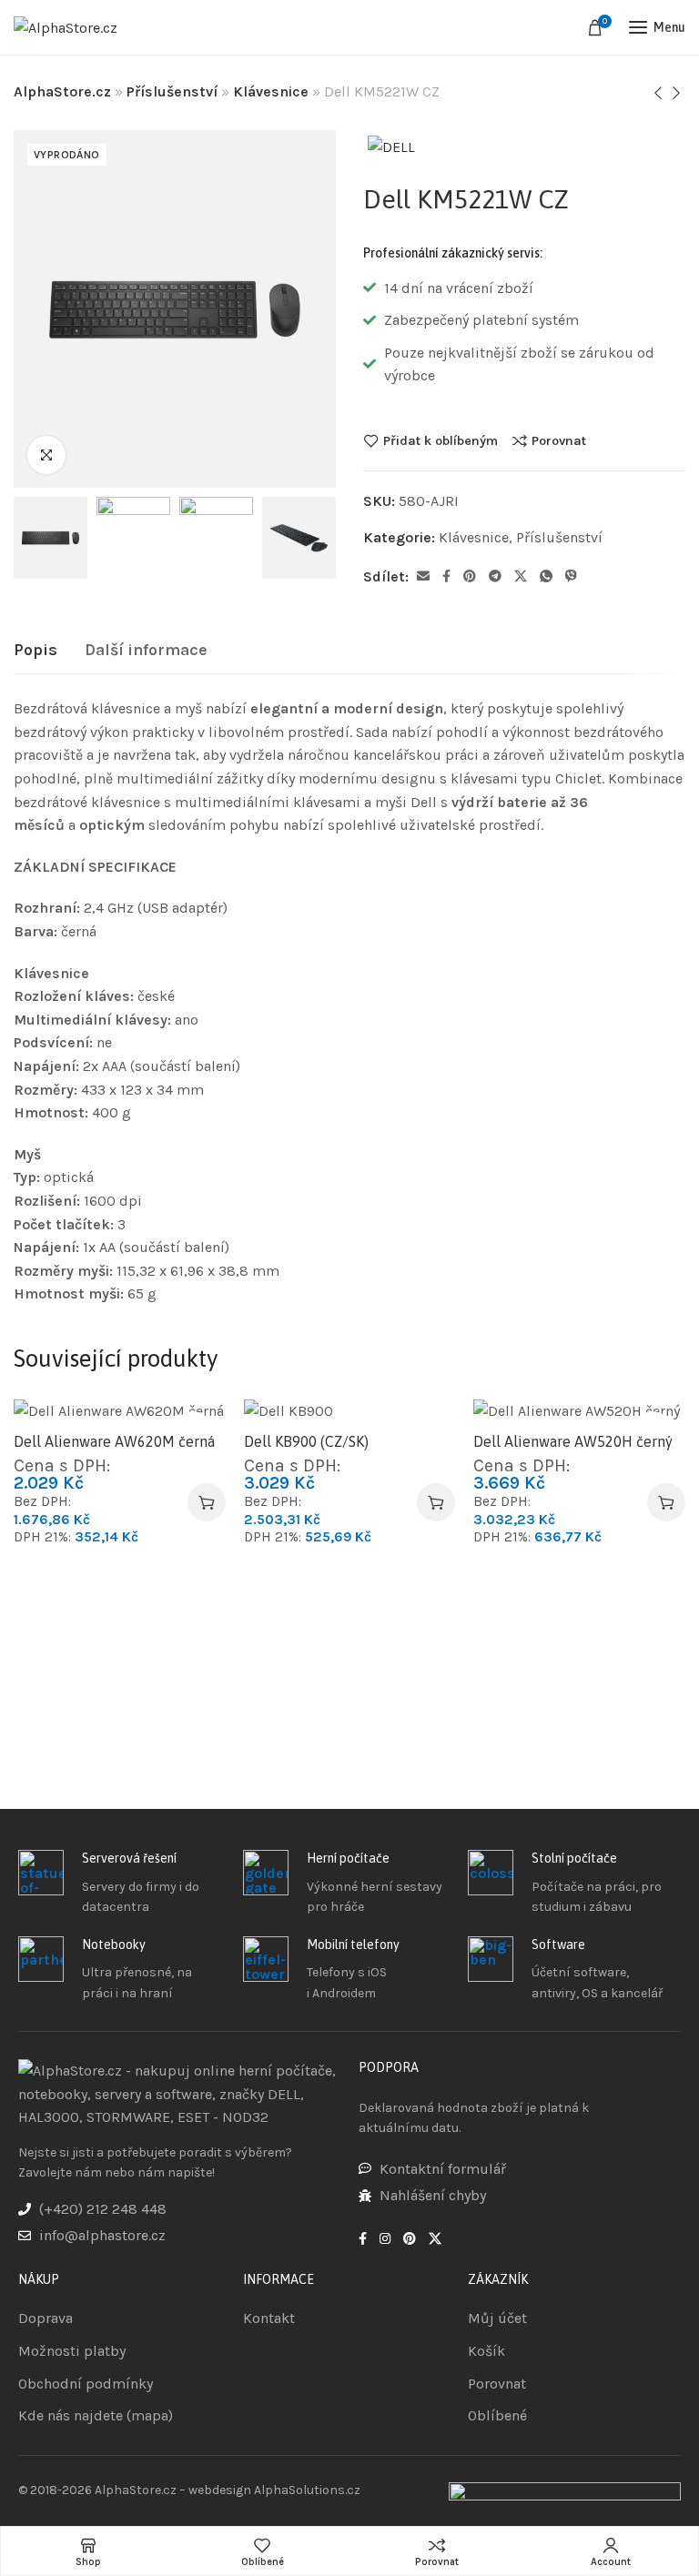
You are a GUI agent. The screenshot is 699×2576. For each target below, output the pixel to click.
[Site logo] (66, 28)
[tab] (35, 651)
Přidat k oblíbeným (441, 440)
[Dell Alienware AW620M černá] (120, 1410)
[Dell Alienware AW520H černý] (579, 1410)
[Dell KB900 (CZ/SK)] (350, 1410)
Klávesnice (271, 91)
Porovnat (559, 440)
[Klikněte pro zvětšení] (46, 455)
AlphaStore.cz (62, 91)
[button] (207, 1502)
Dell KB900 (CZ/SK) (306, 1441)
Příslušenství (172, 91)
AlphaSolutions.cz (307, 2490)
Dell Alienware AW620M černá (114, 1441)
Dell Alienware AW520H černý (573, 1441)
